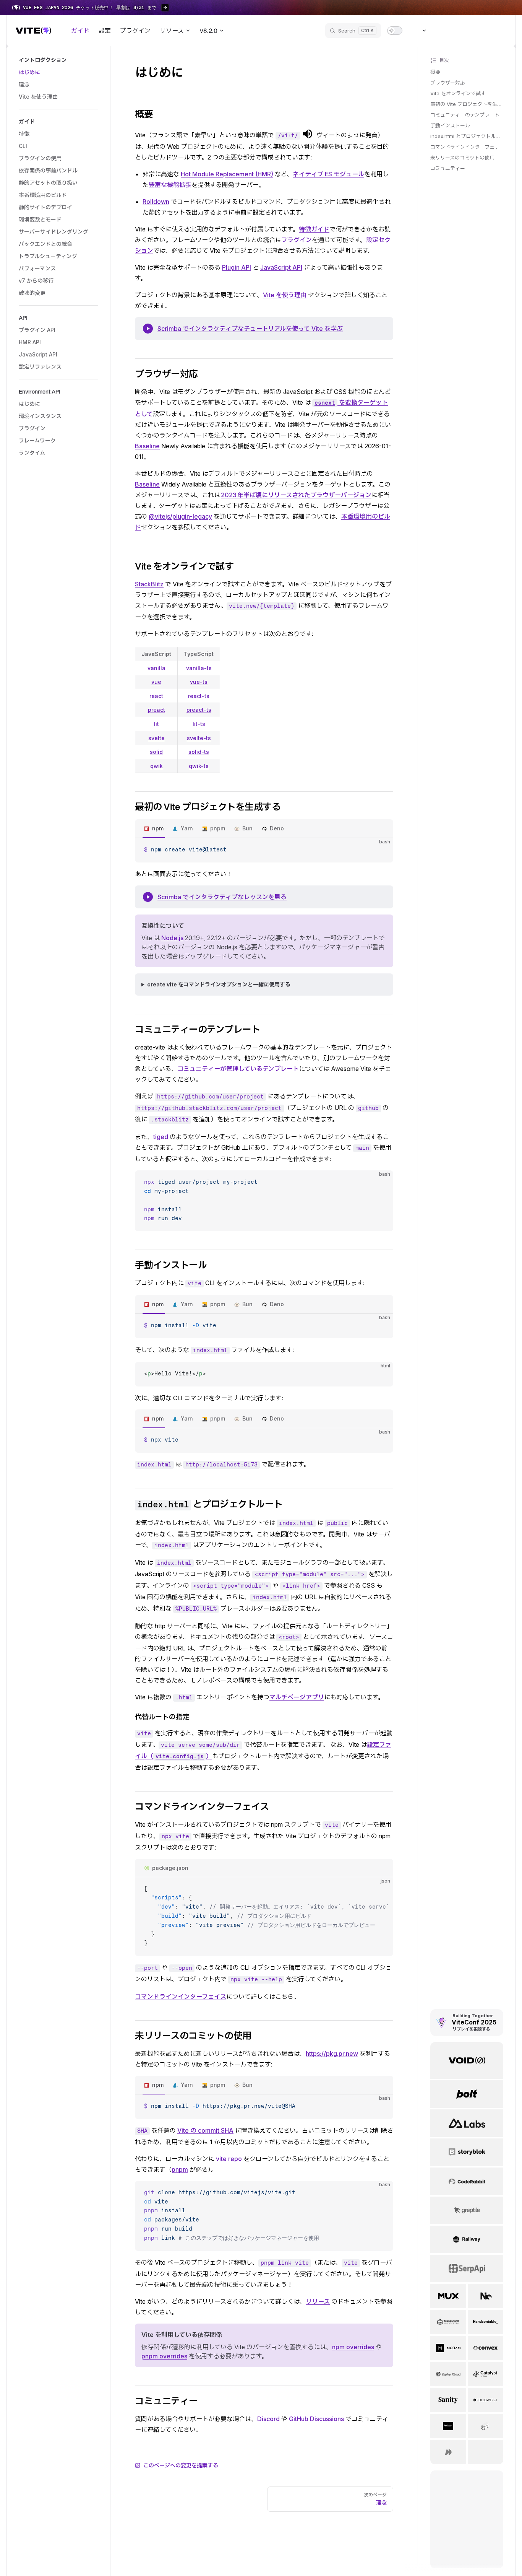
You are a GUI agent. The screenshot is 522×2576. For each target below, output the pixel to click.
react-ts (199, 696)
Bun (247, 828)
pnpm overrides (164, 2356)
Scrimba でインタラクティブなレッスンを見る (222, 897)
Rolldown (156, 202)
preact (156, 710)
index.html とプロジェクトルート (467, 136)
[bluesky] (444, 31)
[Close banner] (512, 8)
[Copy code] (381, 850)
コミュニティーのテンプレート (465, 115)
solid (156, 752)
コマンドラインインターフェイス (467, 147)
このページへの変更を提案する (181, 2465)
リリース (318, 2301)
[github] (499, 31)
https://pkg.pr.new (332, 2054)
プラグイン (297, 240)
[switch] (395, 31)
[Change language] (420, 31)
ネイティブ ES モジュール (328, 174)
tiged (161, 1137)
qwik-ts (199, 766)
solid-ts (199, 752)
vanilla (156, 668)
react (156, 696)
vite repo (229, 2159)
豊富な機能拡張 (170, 185)
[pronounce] (308, 134)
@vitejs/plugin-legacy (180, 516)
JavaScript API (281, 267)
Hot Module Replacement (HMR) (227, 174)
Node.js (172, 938)
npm (158, 828)
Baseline (147, 446)
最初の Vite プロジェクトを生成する (467, 104)
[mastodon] (458, 31)
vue (156, 682)
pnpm (218, 828)
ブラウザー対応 (448, 83)
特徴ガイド (314, 229)
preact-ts (199, 710)
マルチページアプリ (297, 1697)
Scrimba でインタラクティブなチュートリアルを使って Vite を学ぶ (250, 329)
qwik (156, 766)
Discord (268, 2419)
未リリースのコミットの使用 (462, 158)
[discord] (486, 31)
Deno (277, 828)
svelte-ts (199, 738)
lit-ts (199, 724)
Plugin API (237, 267)
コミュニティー (448, 168)
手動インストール (450, 125)
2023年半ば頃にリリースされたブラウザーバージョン (296, 495)
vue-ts (199, 682)
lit (156, 724)
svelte (156, 738)
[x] (472, 31)
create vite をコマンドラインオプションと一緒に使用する (219, 984)
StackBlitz (149, 584)
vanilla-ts (199, 668)
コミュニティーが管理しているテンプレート (238, 1069)
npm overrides (353, 2347)
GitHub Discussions (316, 2419)
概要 (435, 72)
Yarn (187, 828)
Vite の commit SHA (205, 2130)
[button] (58, 60)
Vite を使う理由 (285, 295)
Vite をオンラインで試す (458, 93)
